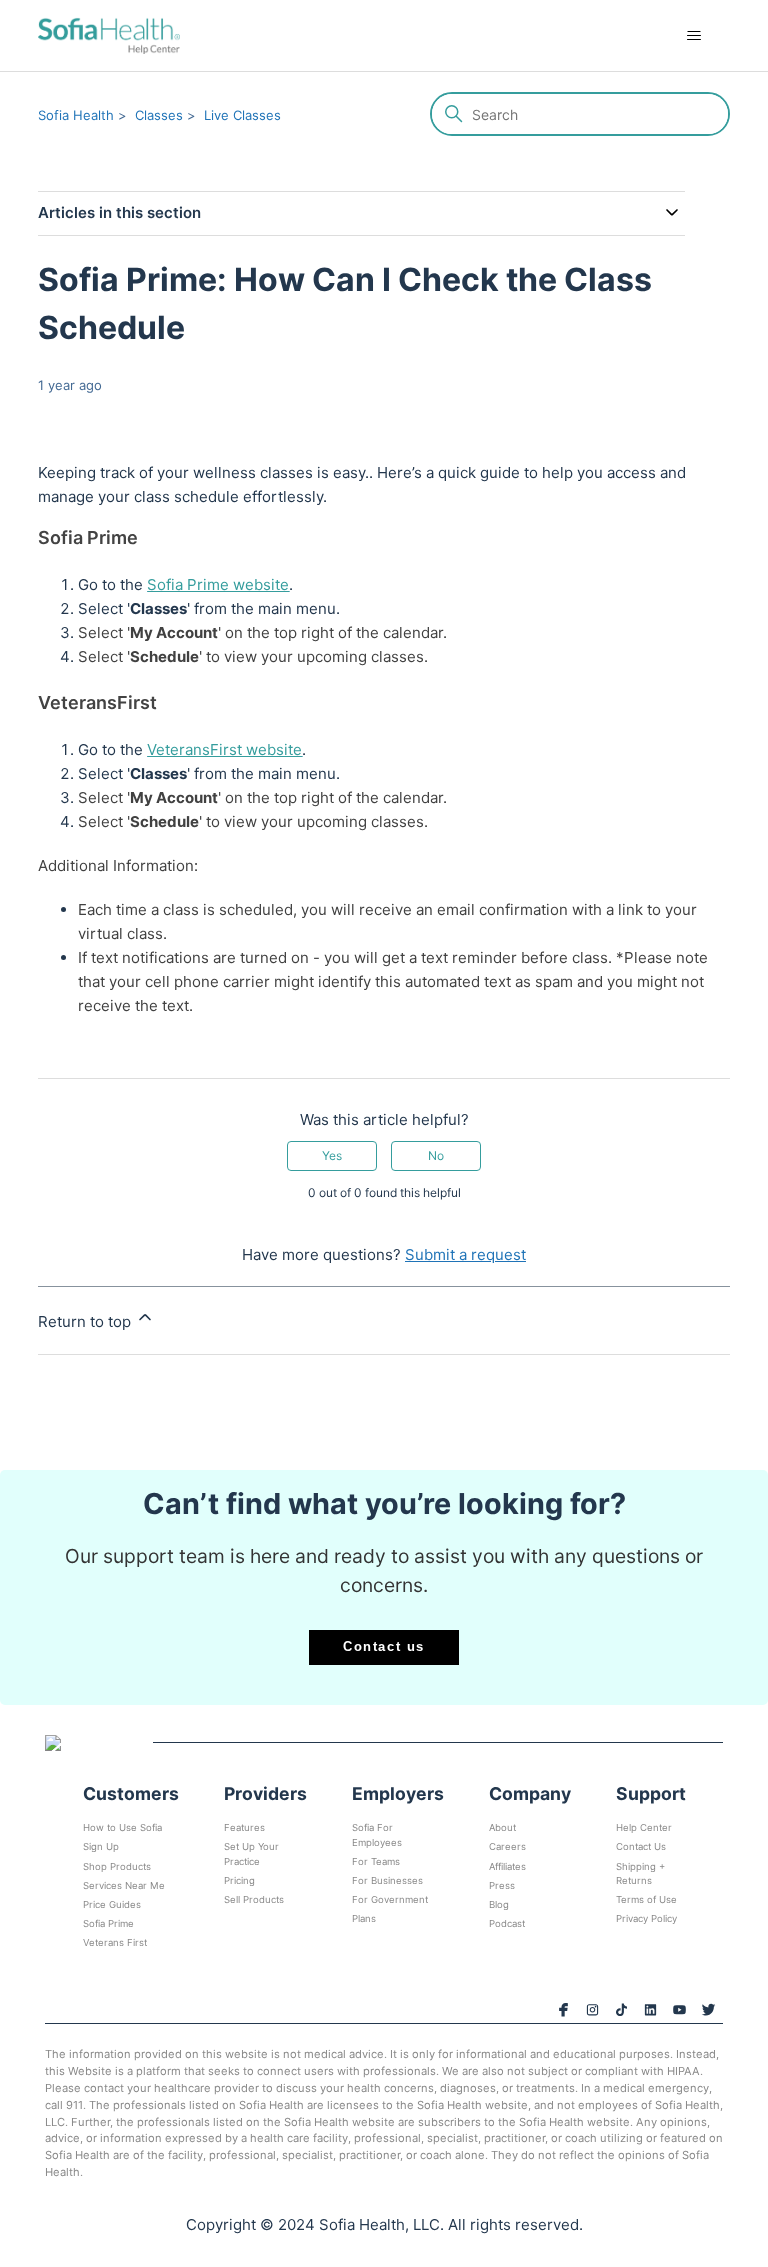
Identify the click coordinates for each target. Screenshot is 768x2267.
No (436, 1155)
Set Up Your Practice (251, 1853)
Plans (364, 1918)
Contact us (384, 1646)
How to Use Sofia (122, 1827)
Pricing (239, 1880)
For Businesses (387, 1880)
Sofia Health (76, 115)
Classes (159, 115)
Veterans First (115, 1942)
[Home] (109, 35)
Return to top (86, 1321)
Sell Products (254, 1899)
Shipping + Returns (640, 1873)
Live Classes (242, 115)
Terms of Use (646, 1899)
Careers (507, 1846)
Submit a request (465, 1254)
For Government (390, 1899)
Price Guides (112, 1904)
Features (244, 1827)
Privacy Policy (646, 1918)
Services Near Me (124, 1885)
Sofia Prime (108, 1923)
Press (502, 1885)
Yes (332, 1155)
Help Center (644, 1827)
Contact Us (641, 1846)
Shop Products (117, 1866)
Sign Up (101, 1846)
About (502, 1827)
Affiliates (507, 1866)
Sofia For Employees (377, 1834)
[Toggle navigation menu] (694, 36)
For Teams (376, 1861)
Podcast (507, 1923)
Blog (499, 1904)
